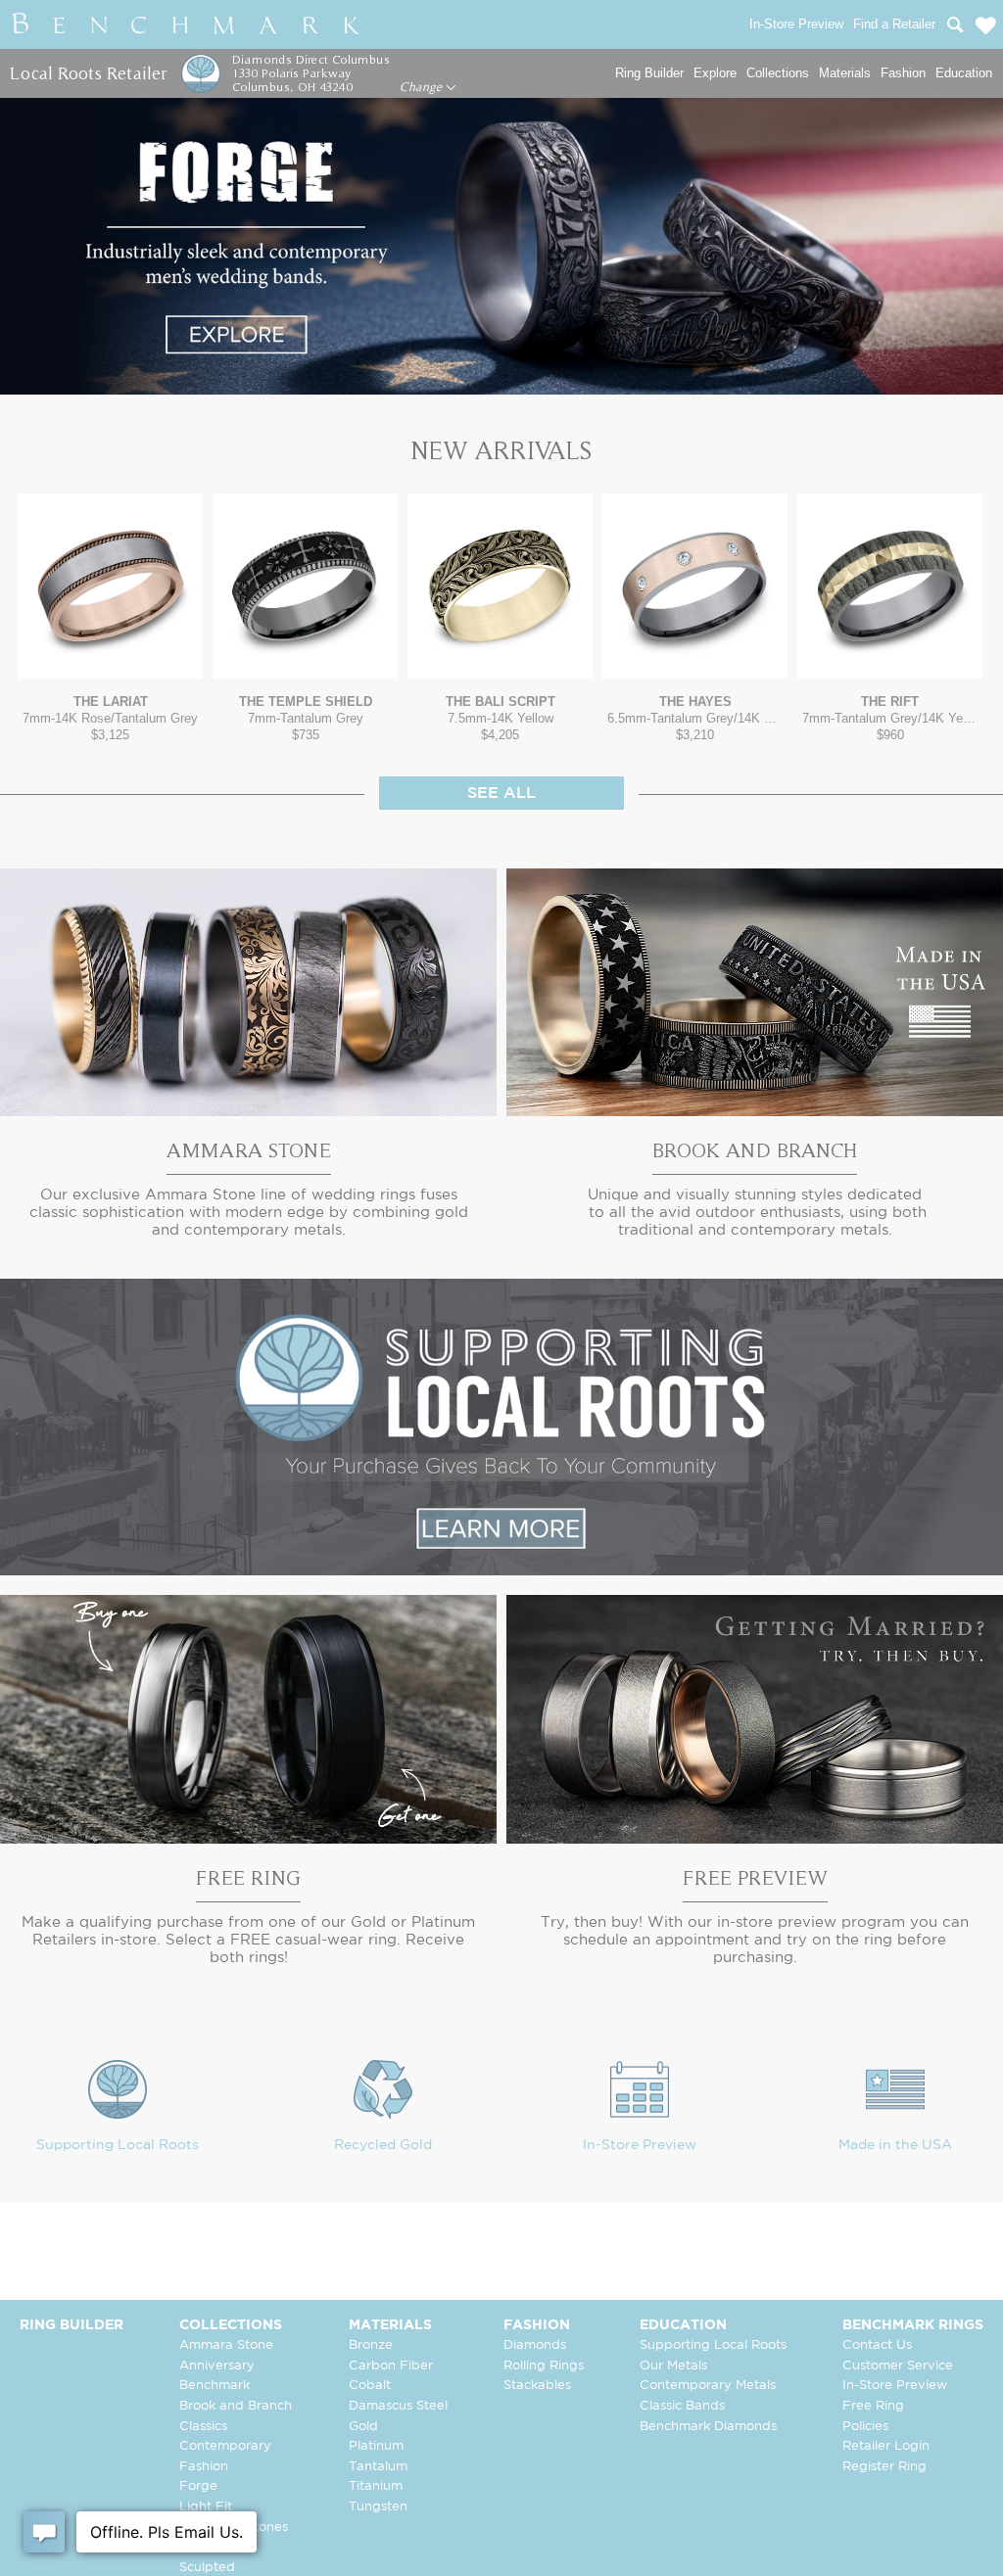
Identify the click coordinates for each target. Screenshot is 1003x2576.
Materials (845, 73)
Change (423, 87)
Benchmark (215, 2386)
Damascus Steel (398, 2406)
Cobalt (370, 2386)
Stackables (537, 2386)
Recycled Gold (383, 2145)
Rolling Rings (544, 2366)
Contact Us (877, 2345)
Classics (203, 2427)
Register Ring (884, 2467)
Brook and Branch (236, 2406)
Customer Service (898, 2366)
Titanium (376, 2486)
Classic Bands (682, 2406)
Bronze (371, 2345)
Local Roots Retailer (88, 73)
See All (501, 794)
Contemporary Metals (708, 2386)
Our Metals (673, 2366)
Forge (198, 2486)
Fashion (903, 73)
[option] (110, 618)
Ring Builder (649, 73)
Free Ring (873, 2406)
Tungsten (378, 2507)
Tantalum (378, 2467)
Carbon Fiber (391, 2366)
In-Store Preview (640, 2145)
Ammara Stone (226, 2345)
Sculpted (207, 2568)
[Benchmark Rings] (186, 24)
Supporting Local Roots (118, 2145)
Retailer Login (886, 2446)
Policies (865, 2427)
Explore (715, 73)
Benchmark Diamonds (708, 2427)
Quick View (111, 659)
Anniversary (217, 2366)
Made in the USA (895, 2145)
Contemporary (225, 2446)
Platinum (376, 2446)
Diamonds (535, 2345)
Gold (363, 2427)
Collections (778, 73)
